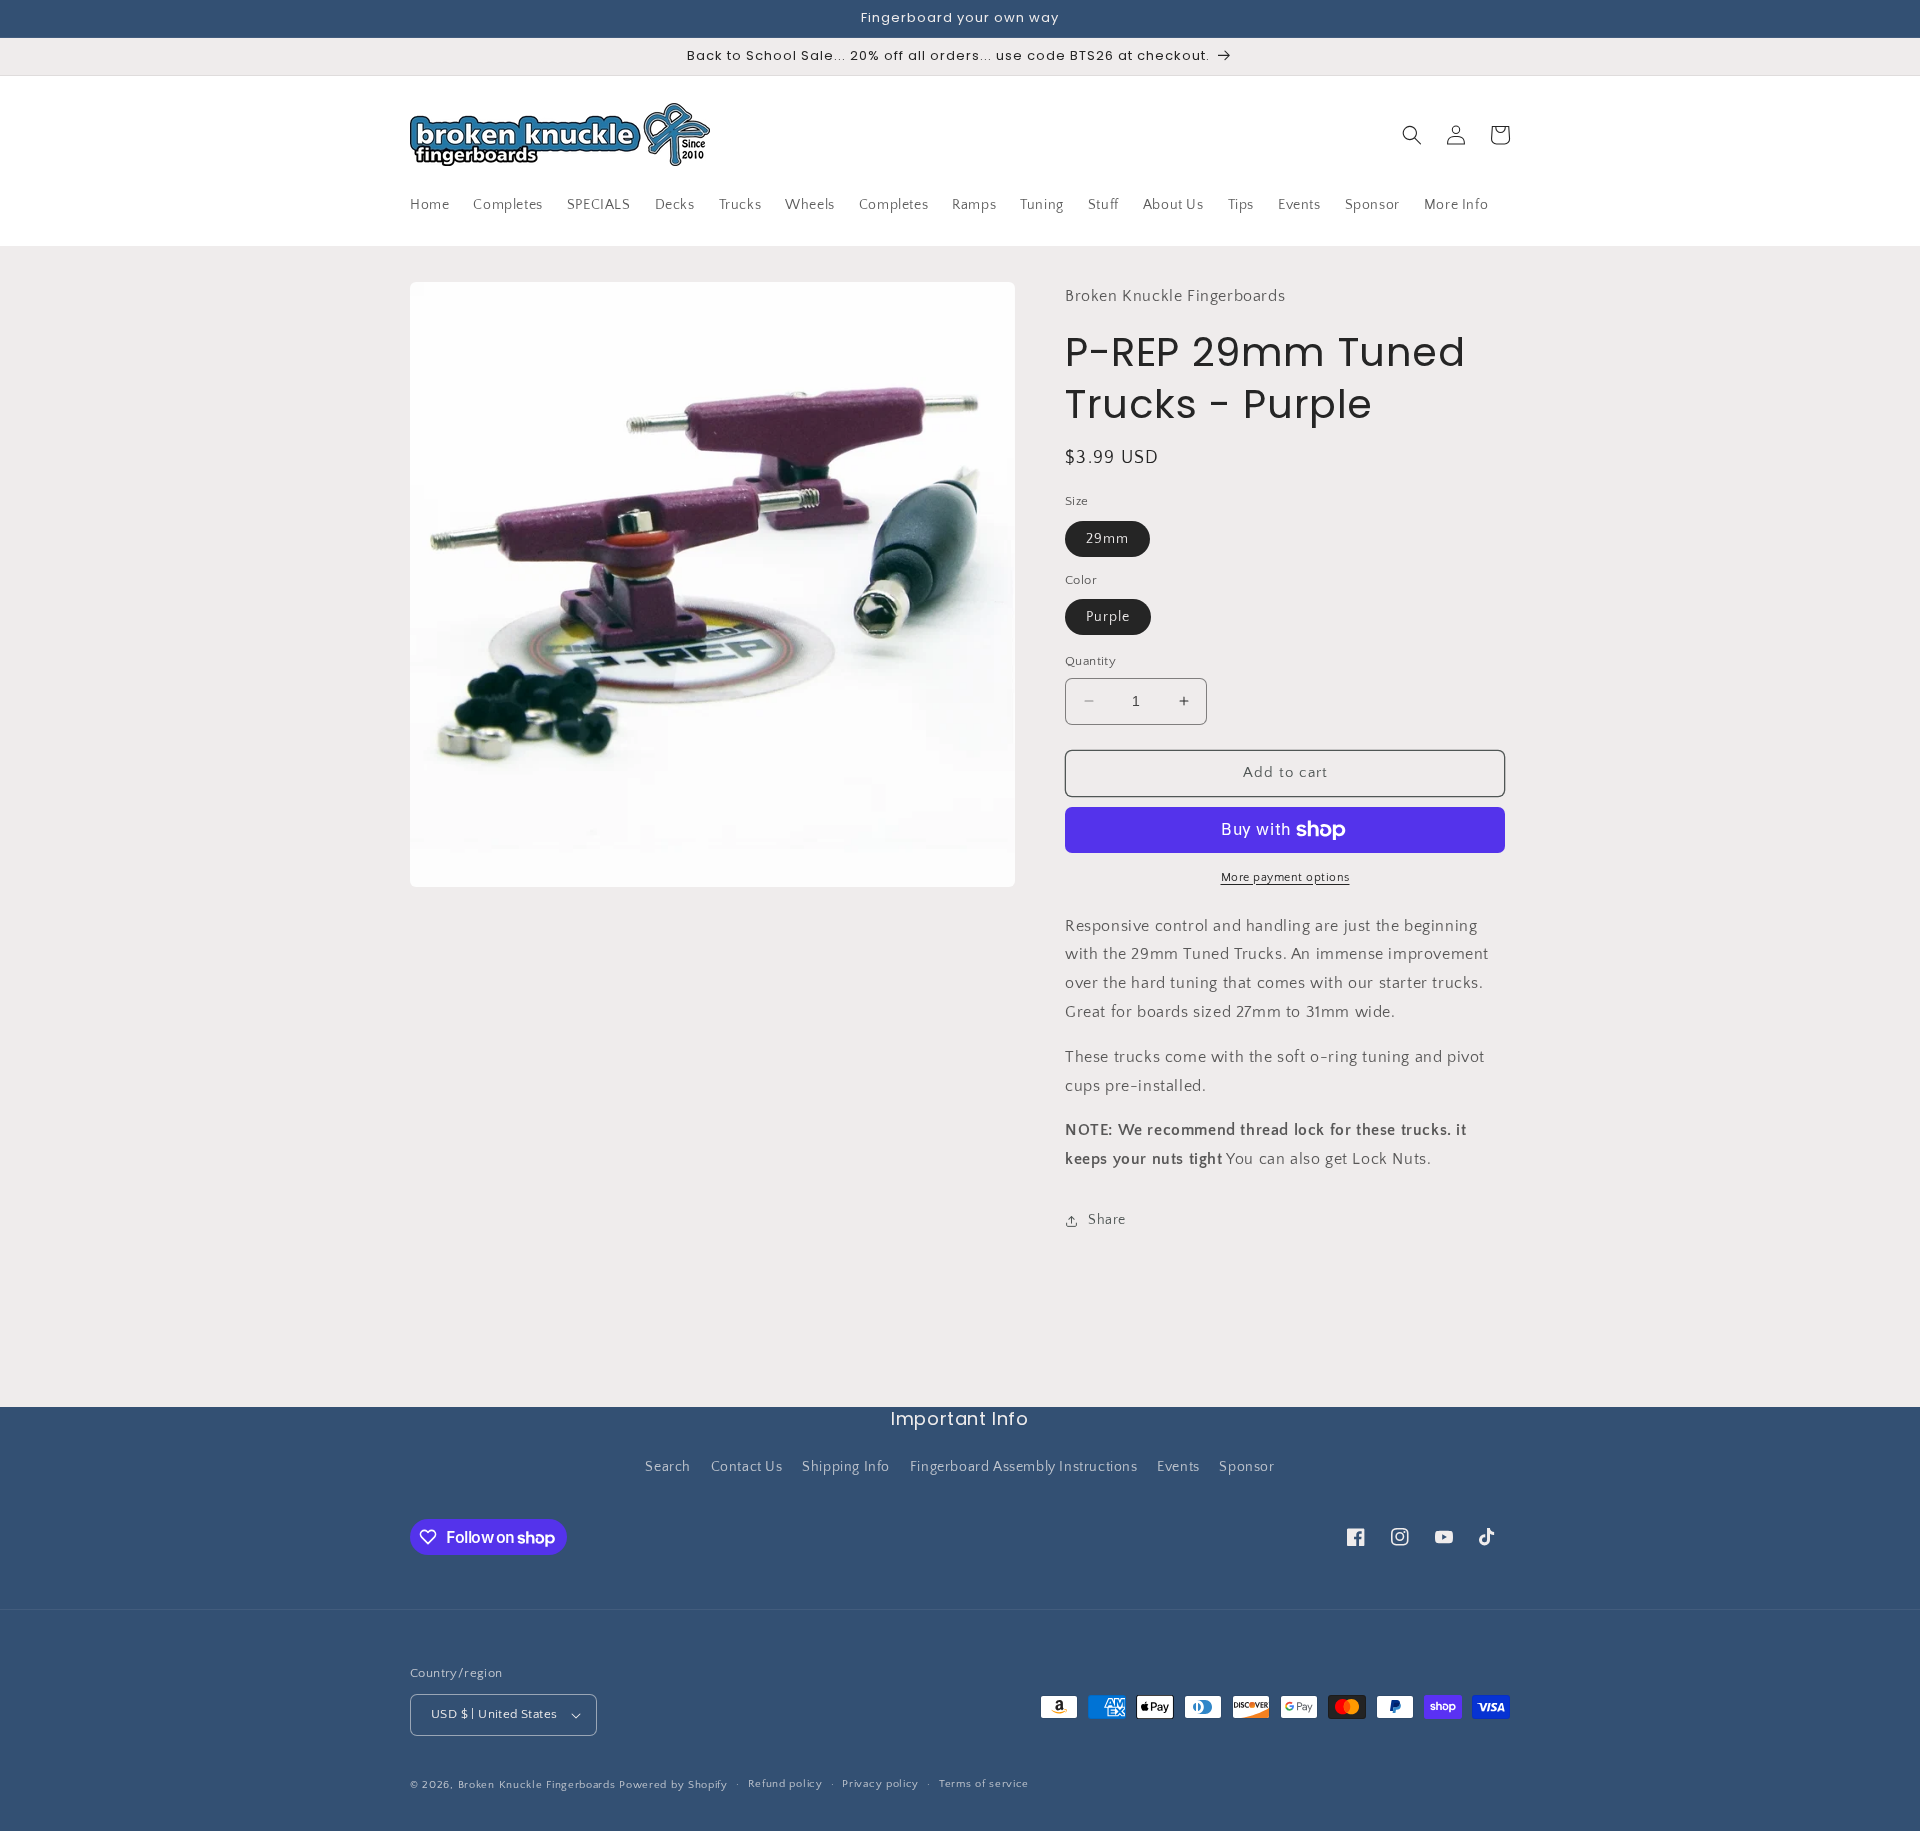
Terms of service (984, 1784)
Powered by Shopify (673, 1785)
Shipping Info (846, 1467)
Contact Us (747, 1467)
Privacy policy (880, 1784)
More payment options (1285, 877)
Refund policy (785, 1784)
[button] (1412, 135)
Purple (1108, 617)
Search (668, 1467)
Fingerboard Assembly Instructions (1024, 1467)
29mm (1107, 539)
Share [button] (1107, 1221)
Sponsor (1246, 1467)
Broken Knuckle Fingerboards (537, 1785)
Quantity (1090, 661)
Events (1178, 1467)
